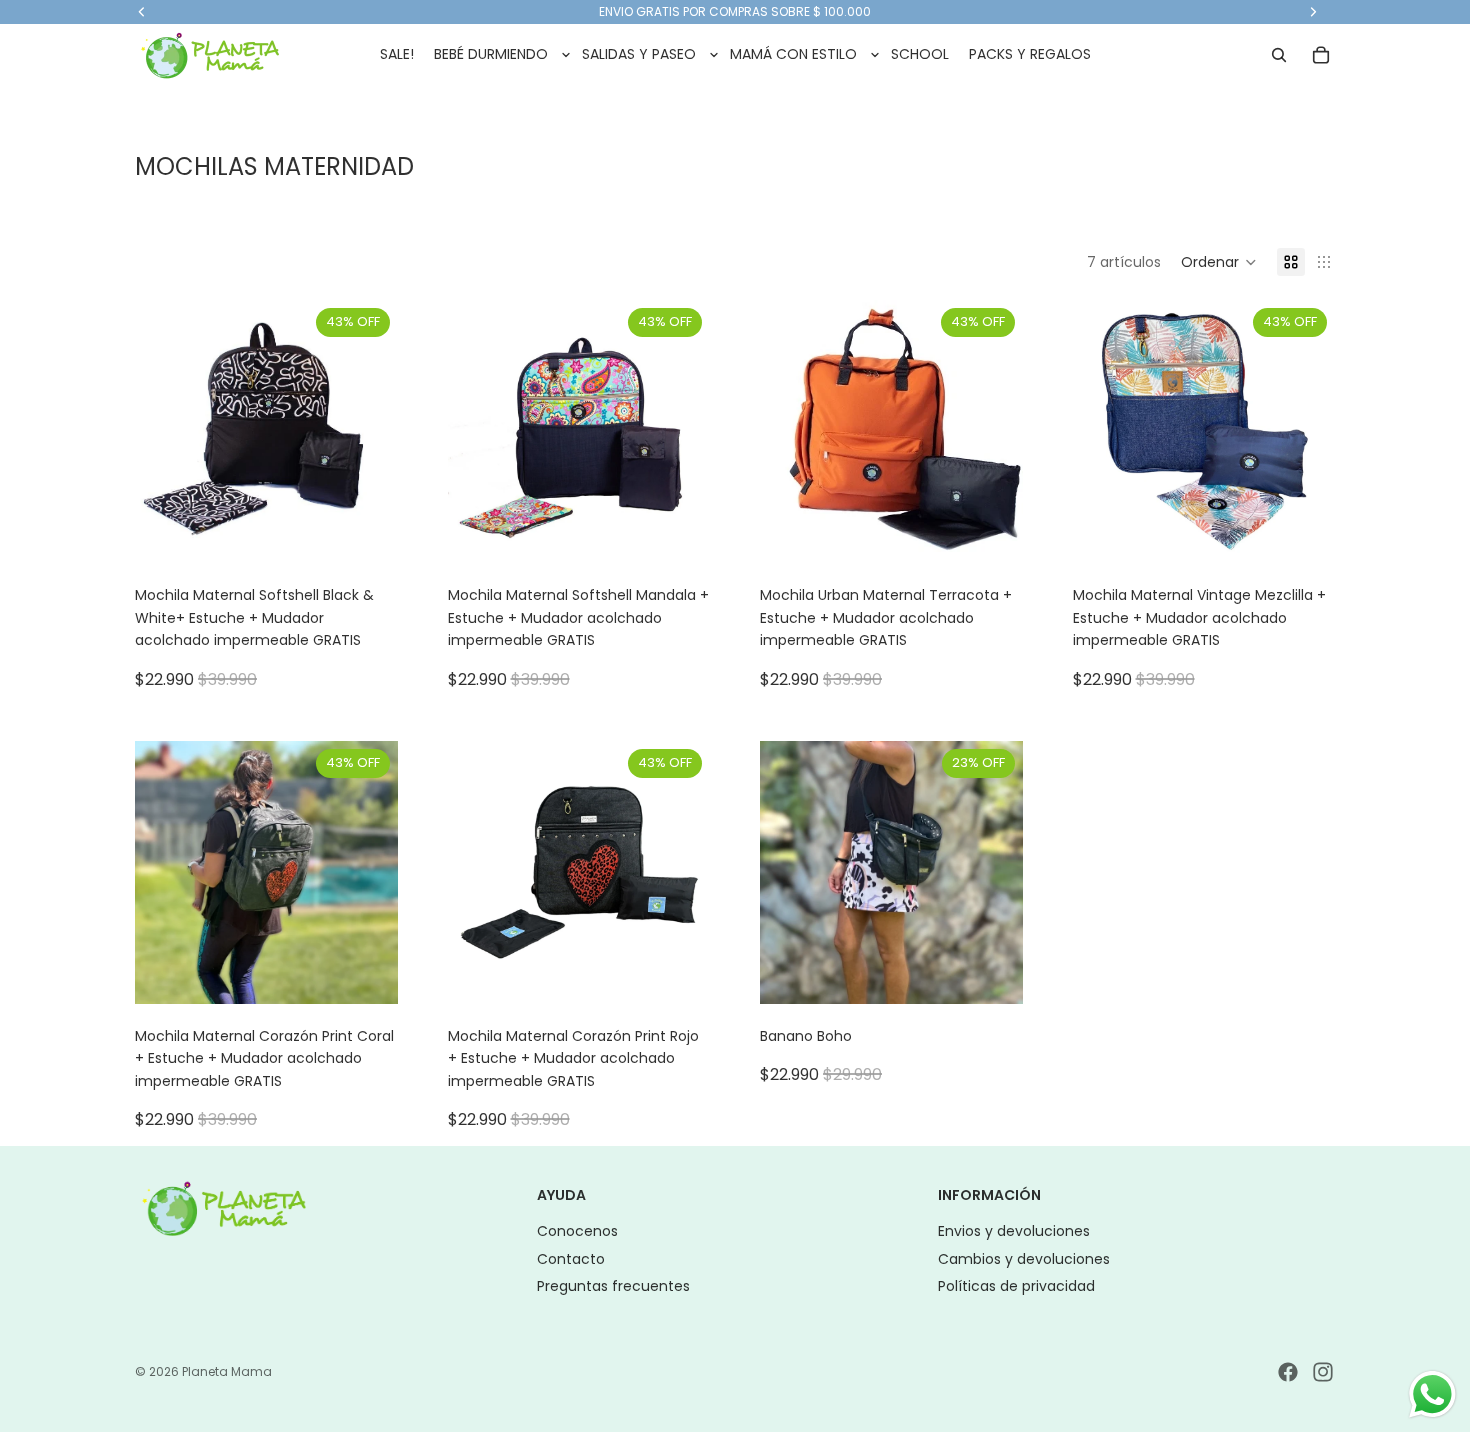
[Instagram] (1323, 1372)
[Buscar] (1279, 55)
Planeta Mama (227, 1371)
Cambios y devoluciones (1024, 1259)
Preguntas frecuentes (613, 1286)
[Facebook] (1288, 1372)
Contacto (571, 1259)
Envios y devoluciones (1014, 1231)
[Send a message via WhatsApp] (1432, 1394)
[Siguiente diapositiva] (368, 432)
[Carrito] (1321, 55)
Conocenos (577, 1231)
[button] (1219, 262)
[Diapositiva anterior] (165, 432)
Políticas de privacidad (1016, 1286)
